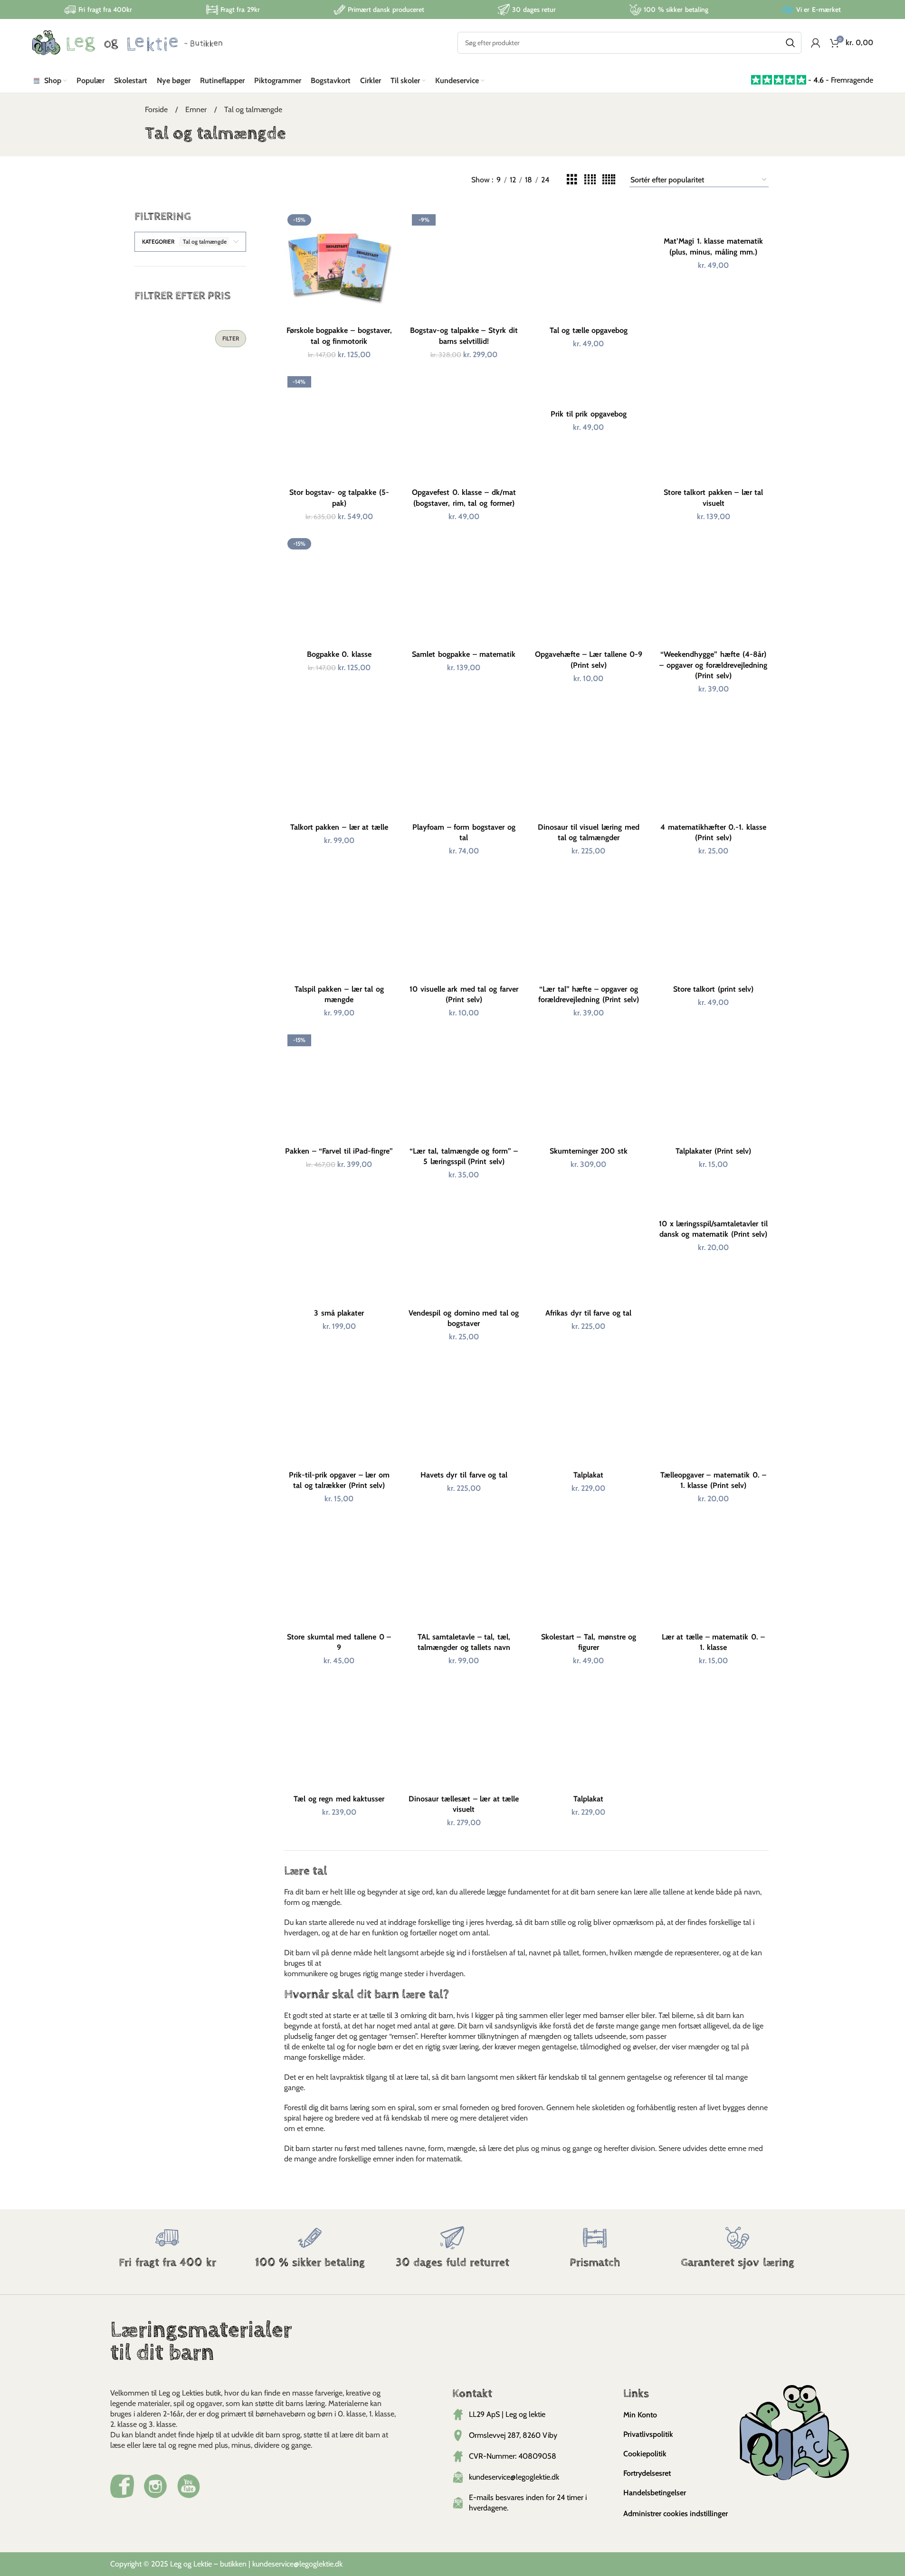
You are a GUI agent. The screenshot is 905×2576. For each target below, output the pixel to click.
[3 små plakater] (339, 1248)
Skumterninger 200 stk (589, 1151)
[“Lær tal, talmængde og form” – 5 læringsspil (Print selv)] (464, 1086)
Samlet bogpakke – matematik (464, 654)
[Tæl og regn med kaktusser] (339, 1734)
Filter (231, 338)
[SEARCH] (791, 43)
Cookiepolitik (645, 2454)
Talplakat (588, 1475)
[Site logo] (127, 42)
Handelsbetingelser (655, 2493)
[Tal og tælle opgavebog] (589, 266)
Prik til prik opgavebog (589, 414)
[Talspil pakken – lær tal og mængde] (339, 924)
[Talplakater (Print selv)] (713, 1086)
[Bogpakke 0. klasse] (339, 590)
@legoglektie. (314, 2564)
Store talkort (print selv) (714, 989)
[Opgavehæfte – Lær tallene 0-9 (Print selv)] (589, 590)
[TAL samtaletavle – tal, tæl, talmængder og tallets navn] (464, 1572)
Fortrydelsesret (647, 2473)
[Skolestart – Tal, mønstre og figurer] (589, 1572)
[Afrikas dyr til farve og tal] (589, 1248)
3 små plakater (339, 1313)
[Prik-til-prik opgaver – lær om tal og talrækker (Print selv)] (339, 1410)
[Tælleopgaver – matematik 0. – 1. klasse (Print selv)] (713, 1410)
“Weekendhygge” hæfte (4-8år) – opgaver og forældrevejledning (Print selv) (713, 665)
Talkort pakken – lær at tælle (339, 827)
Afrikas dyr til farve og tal (588, 1313)
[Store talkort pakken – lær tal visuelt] (713, 428)
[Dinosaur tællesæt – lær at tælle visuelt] (464, 1734)
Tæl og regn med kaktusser (339, 1799)
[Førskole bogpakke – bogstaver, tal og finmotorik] (339, 266)
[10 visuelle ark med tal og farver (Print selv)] (464, 924)
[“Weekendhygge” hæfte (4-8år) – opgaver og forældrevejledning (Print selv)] (713, 590)
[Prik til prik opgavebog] (589, 389)
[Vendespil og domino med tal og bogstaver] (464, 1248)
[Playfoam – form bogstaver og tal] (464, 762)
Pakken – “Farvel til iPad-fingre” (339, 1151)
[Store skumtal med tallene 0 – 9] (339, 1572)
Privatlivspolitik (648, 2434)
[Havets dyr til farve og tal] (464, 1410)
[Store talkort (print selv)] (713, 924)
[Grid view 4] (590, 180)
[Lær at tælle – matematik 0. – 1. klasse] (713, 1572)
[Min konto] (816, 43)
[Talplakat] (589, 1410)
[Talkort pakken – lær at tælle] (339, 762)
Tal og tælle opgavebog (589, 330)
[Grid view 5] (609, 180)
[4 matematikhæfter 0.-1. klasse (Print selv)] (713, 762)
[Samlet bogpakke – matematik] (464, 590)
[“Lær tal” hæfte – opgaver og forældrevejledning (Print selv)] (589, 924)
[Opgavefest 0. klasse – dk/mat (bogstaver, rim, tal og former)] (464, 428)
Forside (157, 109)
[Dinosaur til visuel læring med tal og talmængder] (589, 762)
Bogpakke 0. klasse (339, 654)
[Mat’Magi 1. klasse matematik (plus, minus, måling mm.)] (713, 222)
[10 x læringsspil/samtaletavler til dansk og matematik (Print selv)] (713, 1204)
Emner (197, 109)
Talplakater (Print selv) (713, 1151)
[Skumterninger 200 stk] (589, 1086)
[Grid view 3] (572, 180)
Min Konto (640, 2415)
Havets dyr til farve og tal (464, 1475)
